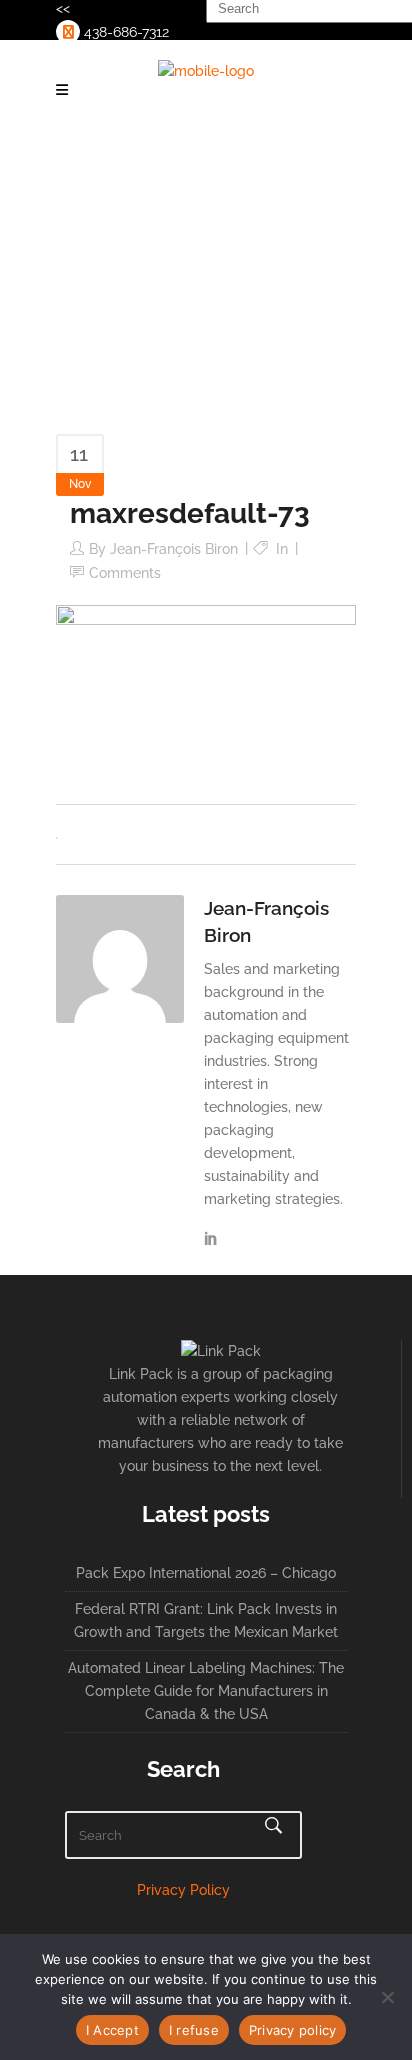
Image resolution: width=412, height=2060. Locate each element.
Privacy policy (293, 2030)
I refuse (194, 2030)
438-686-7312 (124, 32)
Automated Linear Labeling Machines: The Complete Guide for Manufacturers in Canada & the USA (206, 1691)
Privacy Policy (183, 1890)
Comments (125, 573)
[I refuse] (387, 1997)
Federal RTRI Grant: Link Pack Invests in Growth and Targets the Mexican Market (206, 1620)
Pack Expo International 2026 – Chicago (206, 1573)
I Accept (112, 2030)
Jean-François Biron (174, 549)
